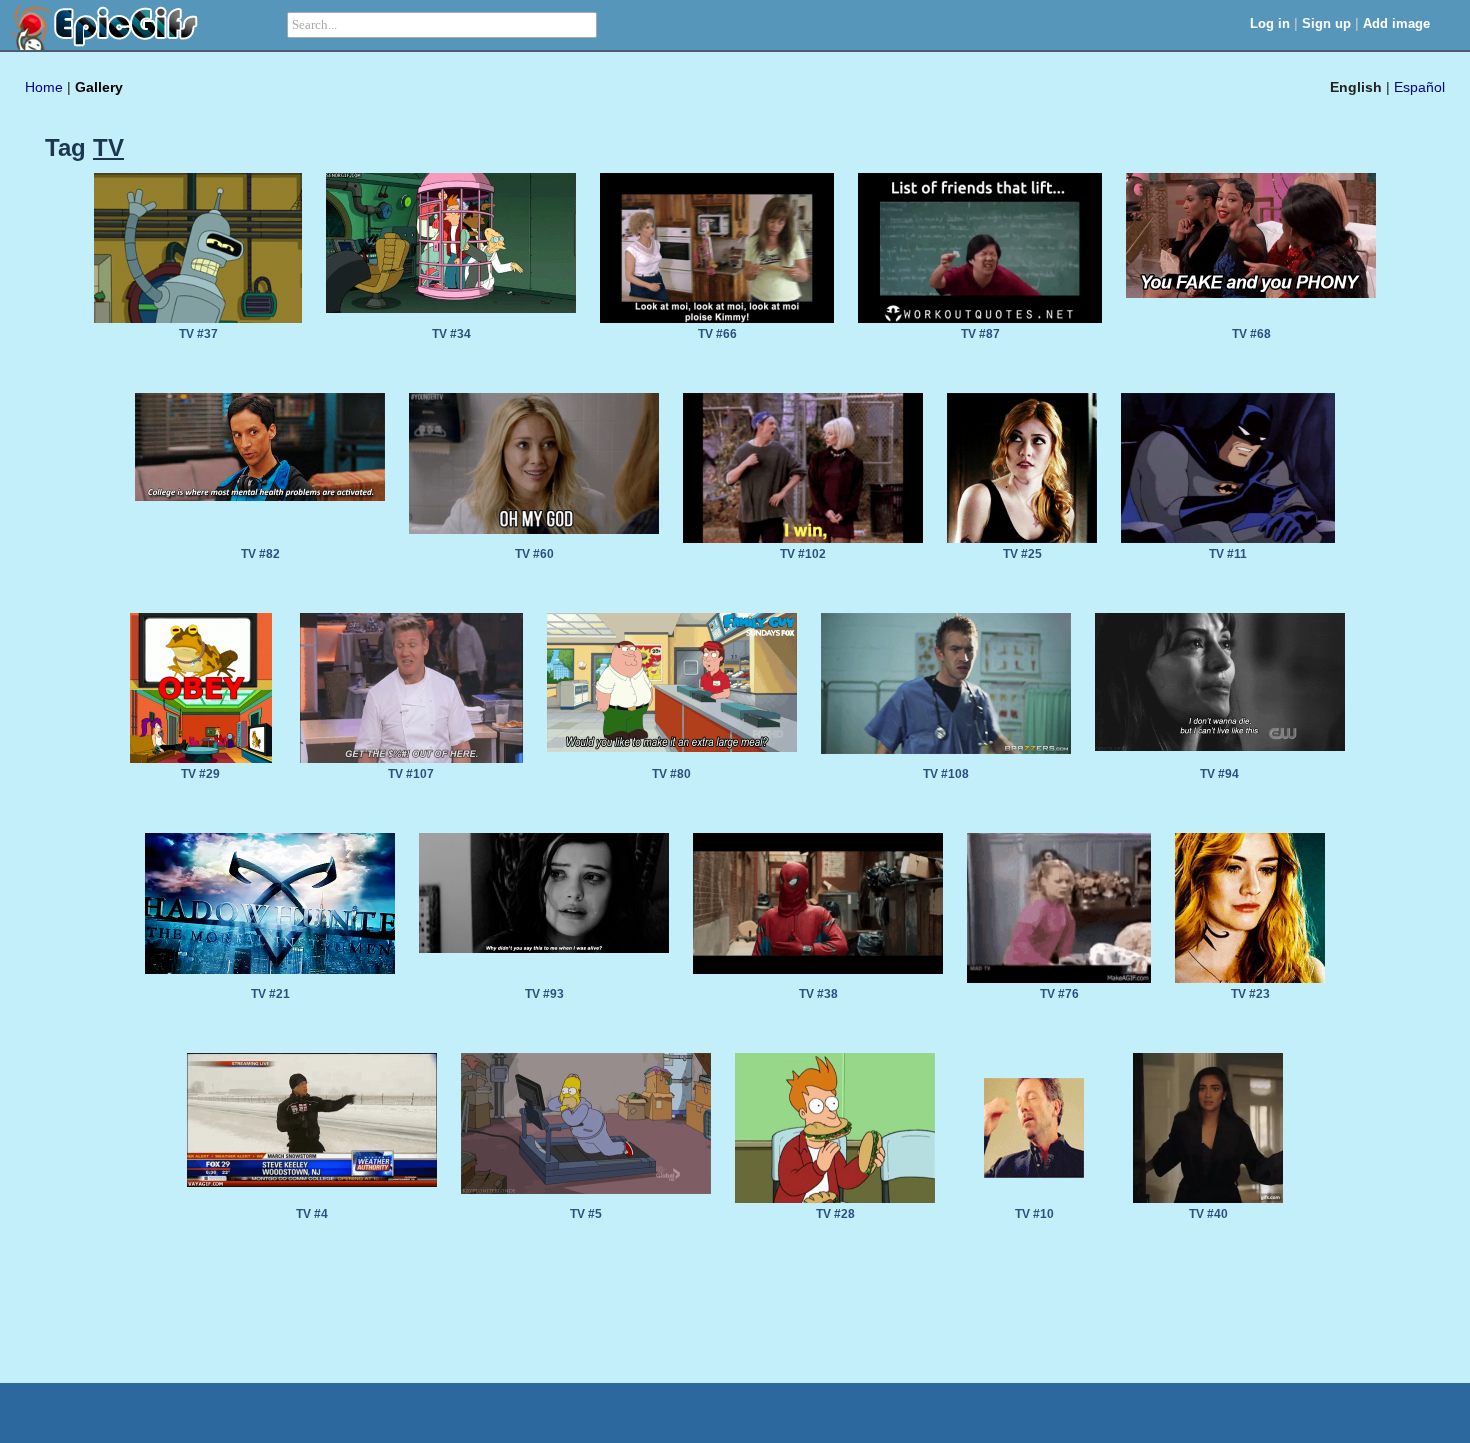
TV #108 (946, 774)
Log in (1270, 23)
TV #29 (200, 774)
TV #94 (1219, 774)
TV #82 (260, 554)
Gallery (99, 87)
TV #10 (1034, 1214)
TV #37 (198, 334)
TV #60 (534, 554)
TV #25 (1022, 554)
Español (1419, 87)
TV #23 (1250, 994)
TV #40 (1208, 1214)
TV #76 (1059, 994)
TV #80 (671, 774)
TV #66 (717, 334)
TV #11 (1228, 554)
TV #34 (451, 334)
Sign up (1326, 23)
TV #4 (312, 1214)
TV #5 (586, 1214)
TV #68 (1251, 334)
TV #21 (270, 994)
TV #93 (544, 994)
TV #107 (411, 774)
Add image (1396, 23)
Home (44, 87)
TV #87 (980, 334)
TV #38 (818, 994)
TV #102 (803, 554)
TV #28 (835, 1214)
